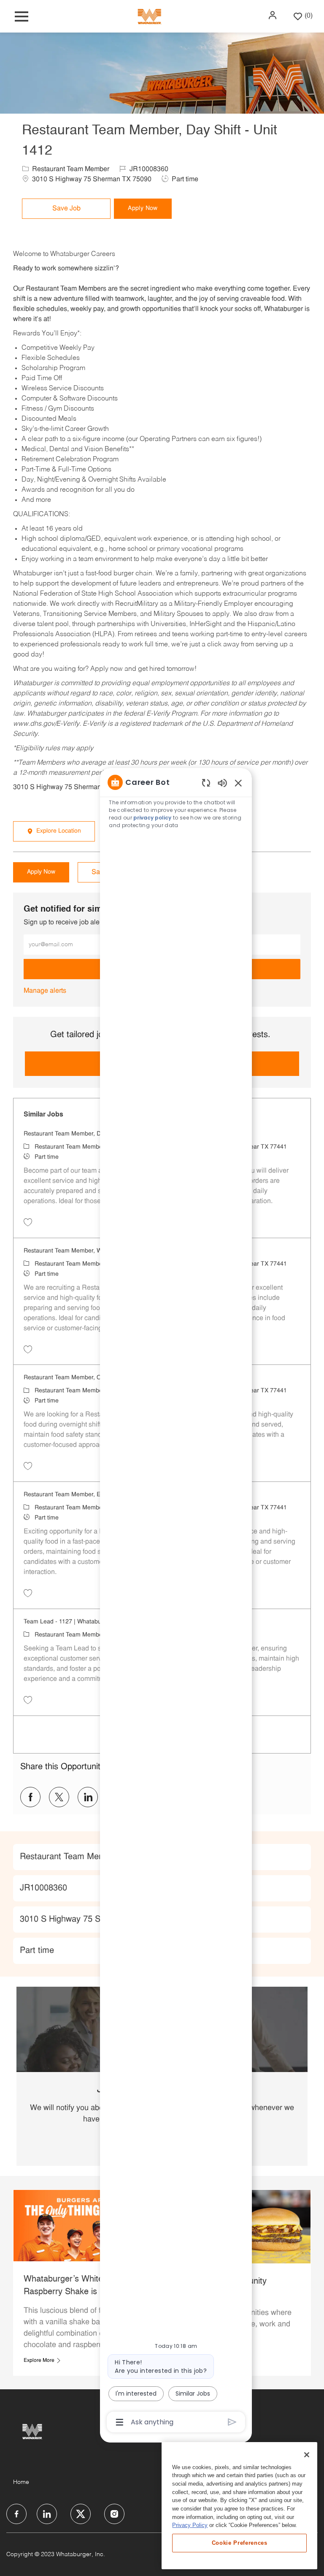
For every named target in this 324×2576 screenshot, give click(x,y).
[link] (45, 991)
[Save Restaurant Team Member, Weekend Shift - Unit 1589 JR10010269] (28, 1349)
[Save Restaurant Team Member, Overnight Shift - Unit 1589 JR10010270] (28, 1466)
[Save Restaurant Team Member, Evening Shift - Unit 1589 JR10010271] (28, 1593)
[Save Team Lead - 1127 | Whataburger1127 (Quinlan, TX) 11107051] (28, 1700)
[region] (176, 1601)
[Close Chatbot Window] (238, 783)
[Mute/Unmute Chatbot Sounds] (222, 783)
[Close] (307, 2455)
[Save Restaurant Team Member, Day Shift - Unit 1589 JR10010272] (28, 1222)
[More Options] (120, 2422)
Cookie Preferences (240, 2543)
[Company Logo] (149, 16)
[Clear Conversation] (206, 783)
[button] (273, 15)
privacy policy (152, 818)
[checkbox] (66, 209)
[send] (232, 2422)
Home (21, 2482)
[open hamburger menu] (22, 16)
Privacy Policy (190, 2525)
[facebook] (16, 2514)
